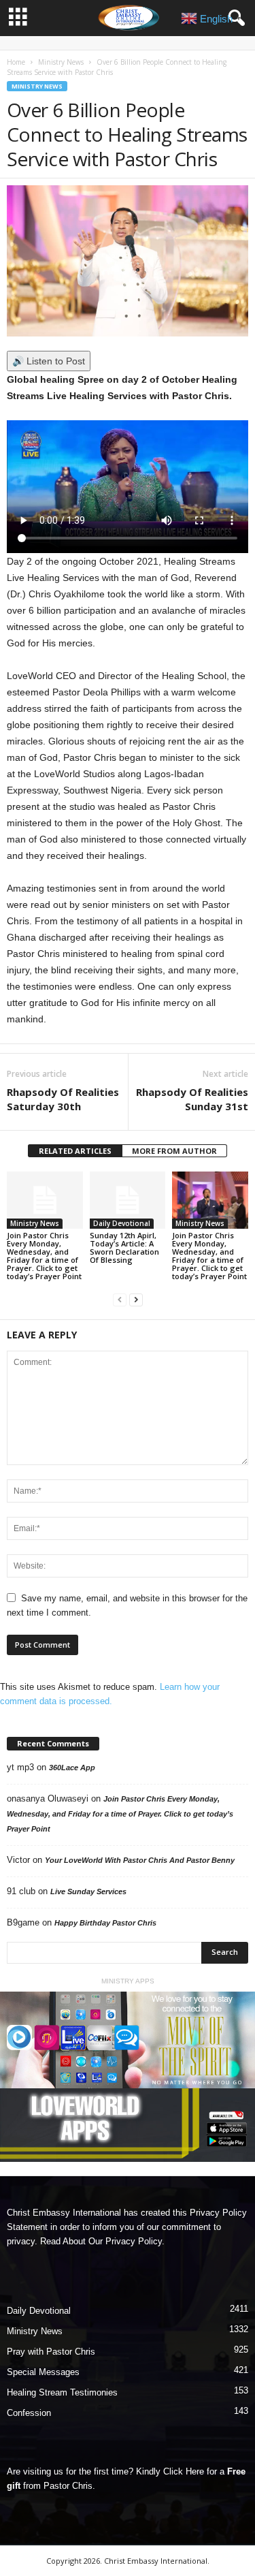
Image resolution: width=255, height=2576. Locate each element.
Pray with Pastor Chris (51, 2352)
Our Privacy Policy (125, 2241)
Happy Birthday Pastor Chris (105, 1923)
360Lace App (72, 1768)
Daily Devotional (122, 1223)
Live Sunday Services (88, 1891)
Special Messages (43, 2372)
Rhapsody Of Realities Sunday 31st (192, 1099)
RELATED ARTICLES (75, 1151)
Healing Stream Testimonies (62, 2392)
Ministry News (61, 62)
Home (16, 62)
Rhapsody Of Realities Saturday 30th (63, 1099)
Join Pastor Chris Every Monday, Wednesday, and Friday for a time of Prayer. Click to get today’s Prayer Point (44, 1256)
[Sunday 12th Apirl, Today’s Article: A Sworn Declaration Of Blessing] (128, 1200)
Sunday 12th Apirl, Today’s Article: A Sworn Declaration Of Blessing (124, 1247)
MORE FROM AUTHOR (174, 1151)
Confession (29, 2413)
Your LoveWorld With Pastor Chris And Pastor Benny (140, 1860)
